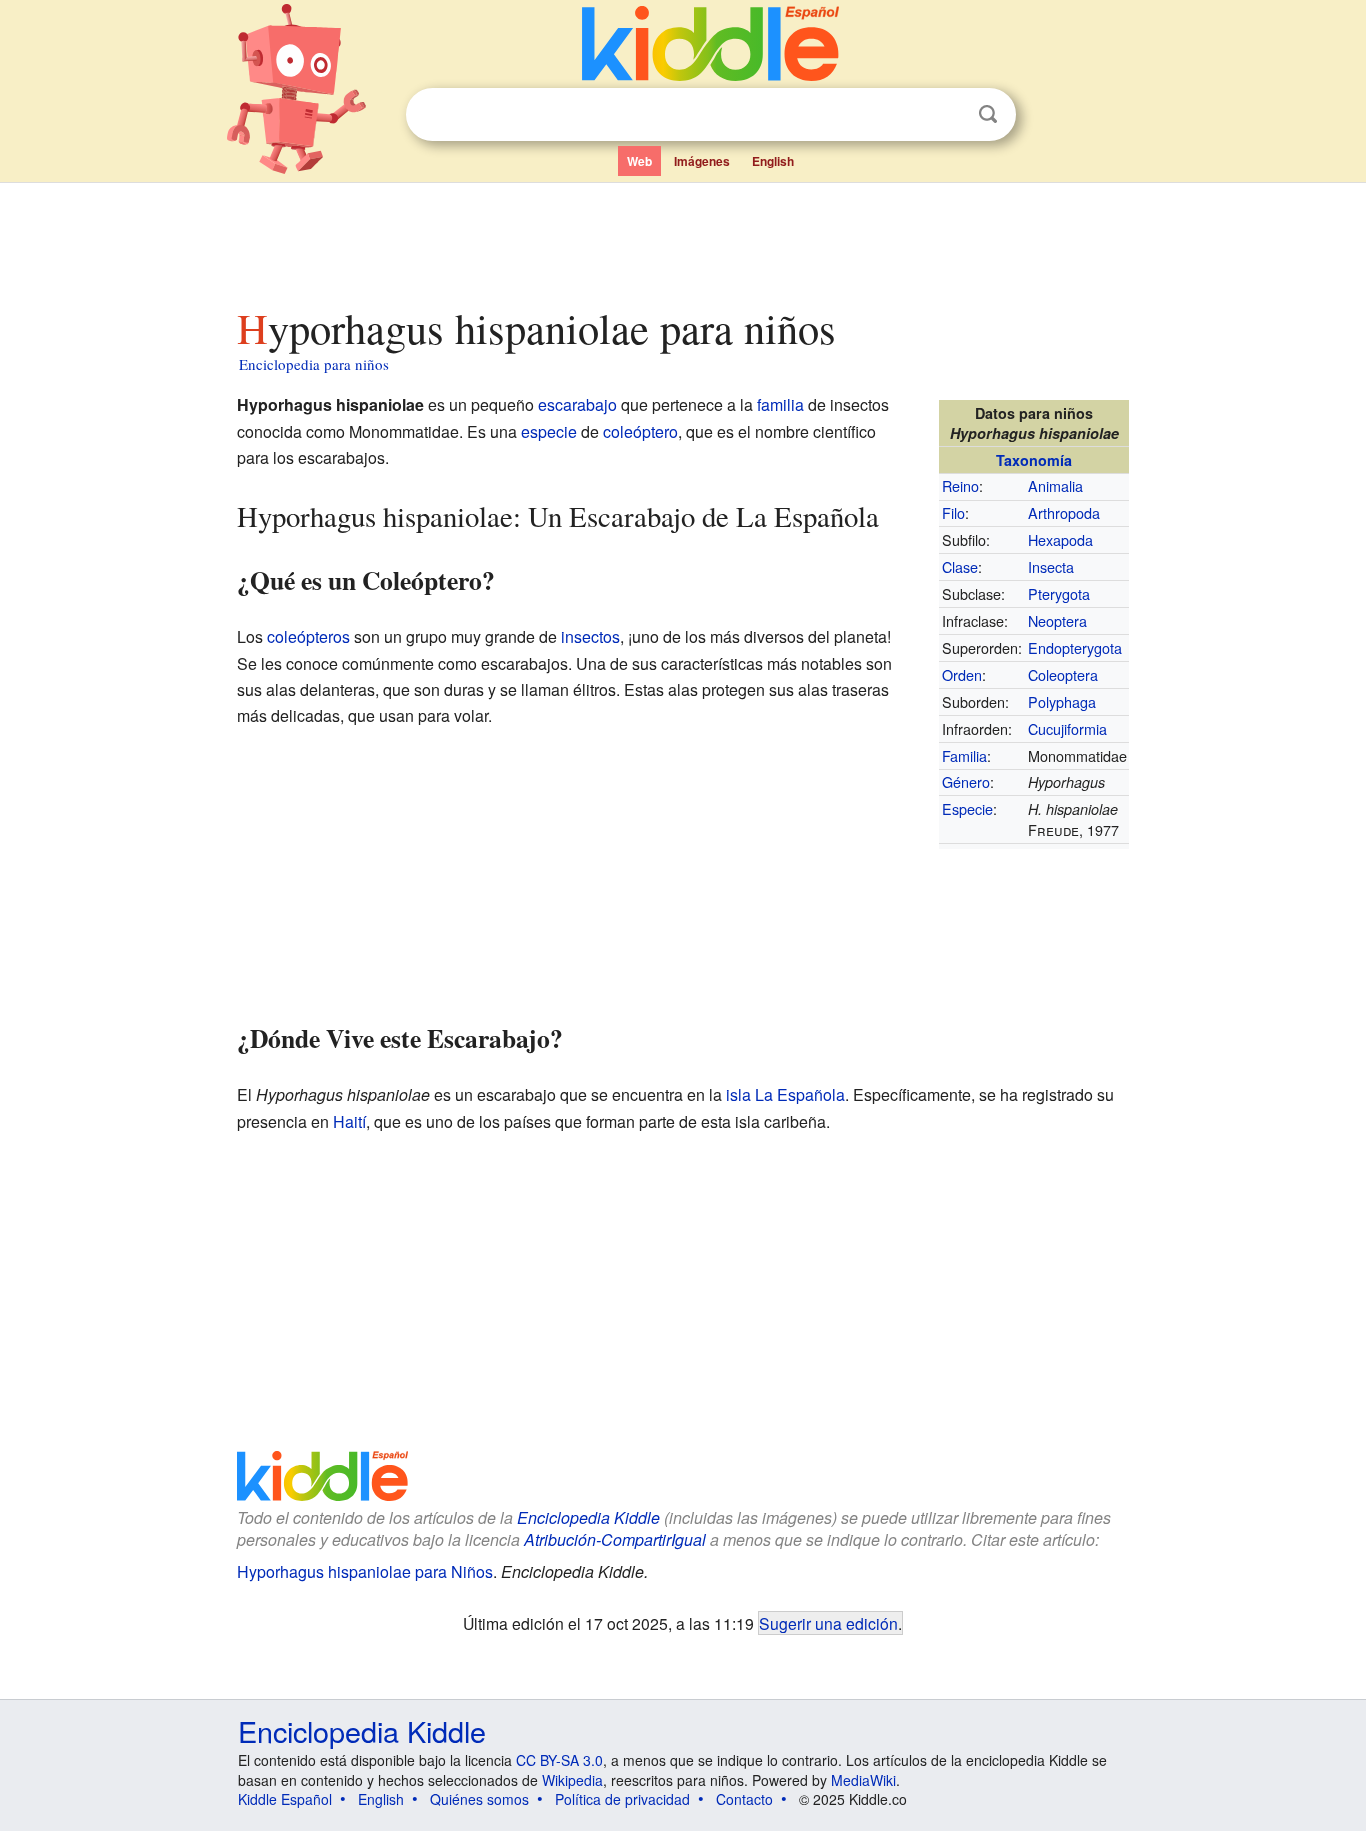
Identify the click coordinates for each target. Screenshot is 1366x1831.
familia (780, 404)
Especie (967, 808)
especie (549, 431)
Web (639, 161)
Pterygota (1059, 593)
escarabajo (577, 404)
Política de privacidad (622, 1799)
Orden (962, 674)
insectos (590, 636)
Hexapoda (1060, 539)
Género (966, 781)
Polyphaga (1062, 701)
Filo (953, 512)
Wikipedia (572, 1780)
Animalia (1055, 485)
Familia (964, 755)
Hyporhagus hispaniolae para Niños (365, 1571)
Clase (960, 566)
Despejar (947, 115)
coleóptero (640, 431)
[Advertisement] (682, 239)
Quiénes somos (479, 1799)
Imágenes (702, 161)
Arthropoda (1064, 512)
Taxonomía (1034, 460)
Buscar (988, 114)
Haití (349, 1121)
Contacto (744, 1799)
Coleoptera (1063, 674)
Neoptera (1057, 620)
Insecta (1051, 566)
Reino (960, 485)
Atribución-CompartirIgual (615, 1539)
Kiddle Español (285, 1799)
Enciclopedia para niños (314, 364)
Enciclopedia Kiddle (588, 1517)
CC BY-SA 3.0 (559, 1760)
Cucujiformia (1067, 728)
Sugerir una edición (828, 1623)
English (773, 161)
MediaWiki (863, 1780)
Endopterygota (1075, 647)
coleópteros (308, 636)
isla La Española (785, 1094)
